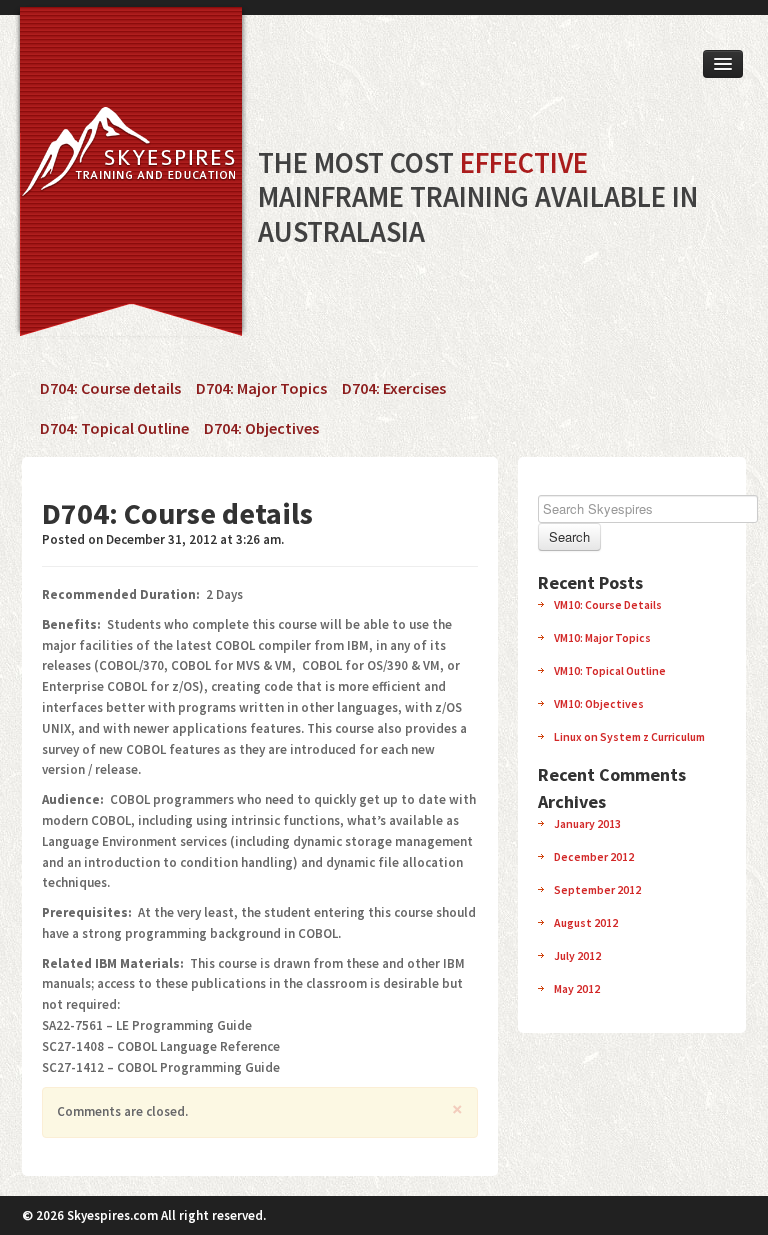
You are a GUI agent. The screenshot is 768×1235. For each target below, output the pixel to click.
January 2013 (587, 823)
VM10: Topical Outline (610, 670)
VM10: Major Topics (602, 637)
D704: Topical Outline (114, 428)
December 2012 (594, 856)
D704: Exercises (394, 388)
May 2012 (577, 988)
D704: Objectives (261, 428)
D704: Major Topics (261, 388)
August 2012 (586, 922)
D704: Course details (110, 388)
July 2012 (577, 955)
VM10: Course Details (608, 604)
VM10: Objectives (599, 703)
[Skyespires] (125, 157)
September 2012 (597, 889)
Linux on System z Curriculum (629, 736)
